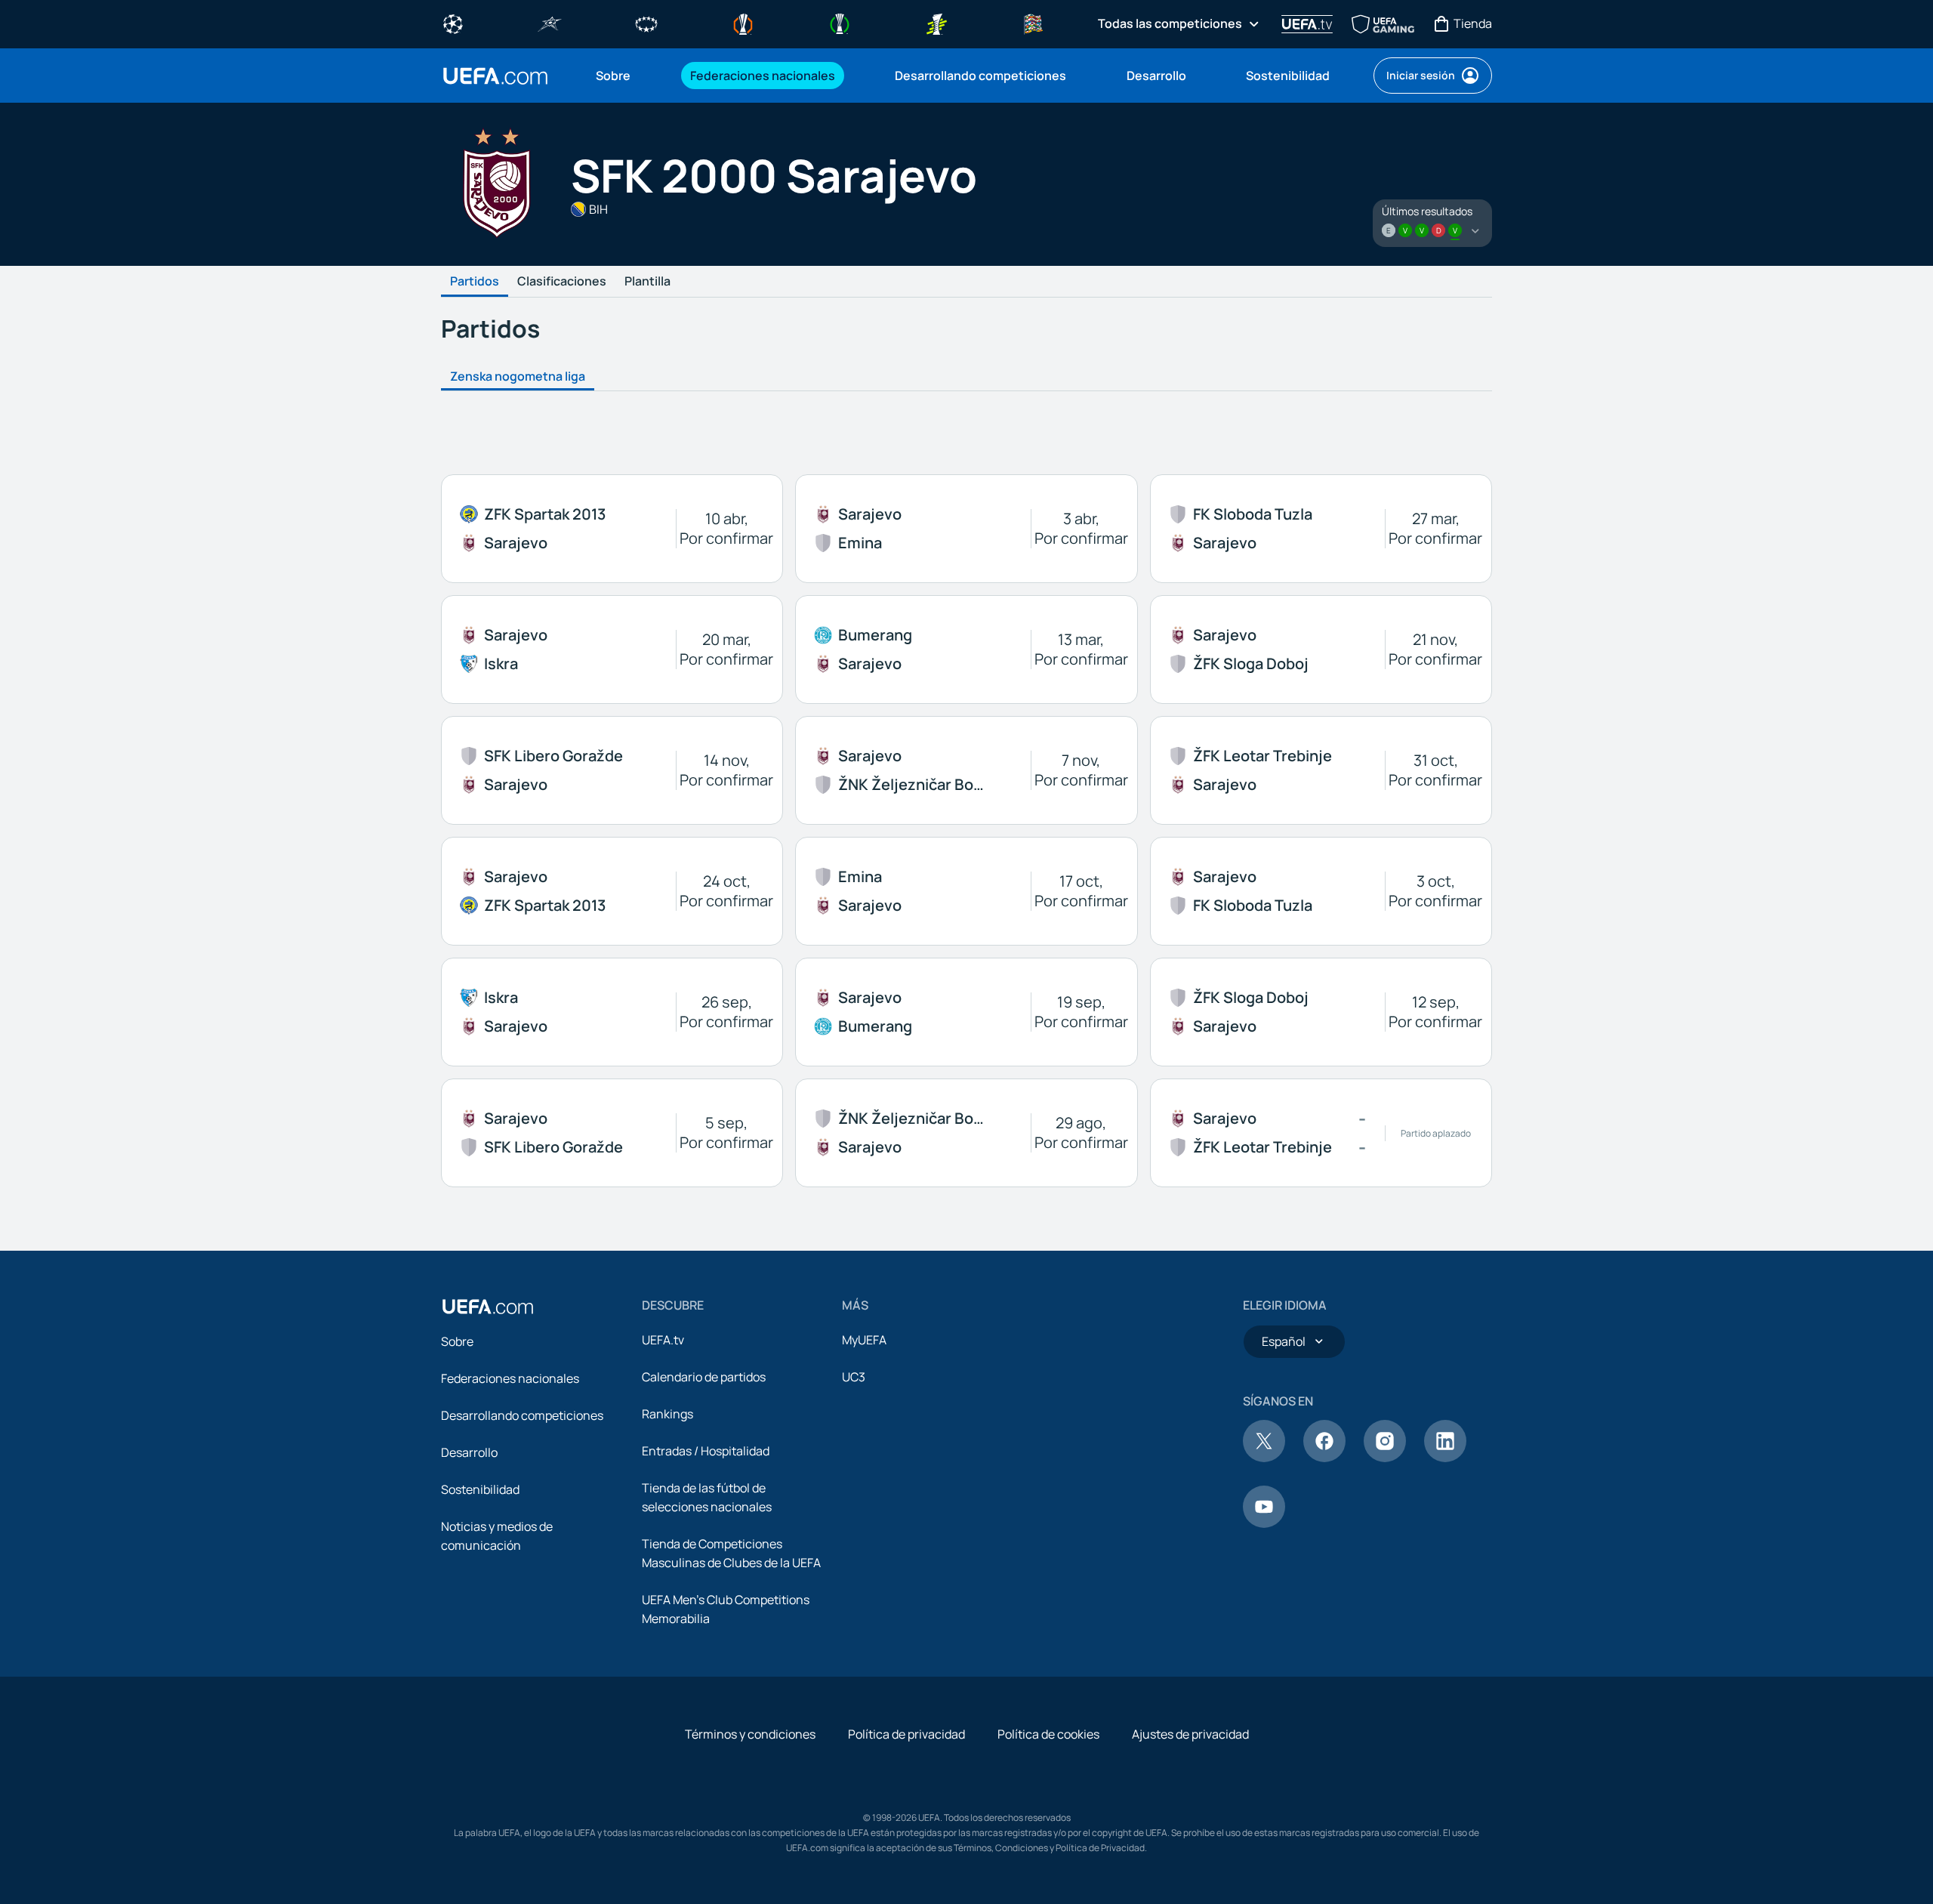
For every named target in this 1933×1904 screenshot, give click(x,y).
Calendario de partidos (704, 1377)
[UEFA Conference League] (840, 23)
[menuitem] (624, 76)
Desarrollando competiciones (522, 1415)
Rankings (667, 1414)
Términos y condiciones (750, 1734)
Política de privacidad (906, 1734)
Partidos (475, 282)
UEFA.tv (663, 1340)
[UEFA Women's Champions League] (646, 23)
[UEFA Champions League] (453, 23)
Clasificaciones (562, 282)
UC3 (854, 1377)
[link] (613, 76)
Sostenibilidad (480, 1489)
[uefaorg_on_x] (1264, 1458)
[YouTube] (1264, 1523)
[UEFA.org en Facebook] (1324, 1458)
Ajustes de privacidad (1190, 1734)
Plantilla (647, 282)
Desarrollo (469, 1452)
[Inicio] (488, 1307)
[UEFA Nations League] (1033, 23)
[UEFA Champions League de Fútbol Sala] (550, 23)
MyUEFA (864, 1340)
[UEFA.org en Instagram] (1385, 1458)
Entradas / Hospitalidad (706, 1451)
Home (495, 76)
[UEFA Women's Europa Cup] (936, 23)
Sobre (457, 1341)
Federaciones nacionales (510, 1378)
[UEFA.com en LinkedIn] (1445, 1458)
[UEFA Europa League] (743, 23)
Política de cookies (1048, 1734)
